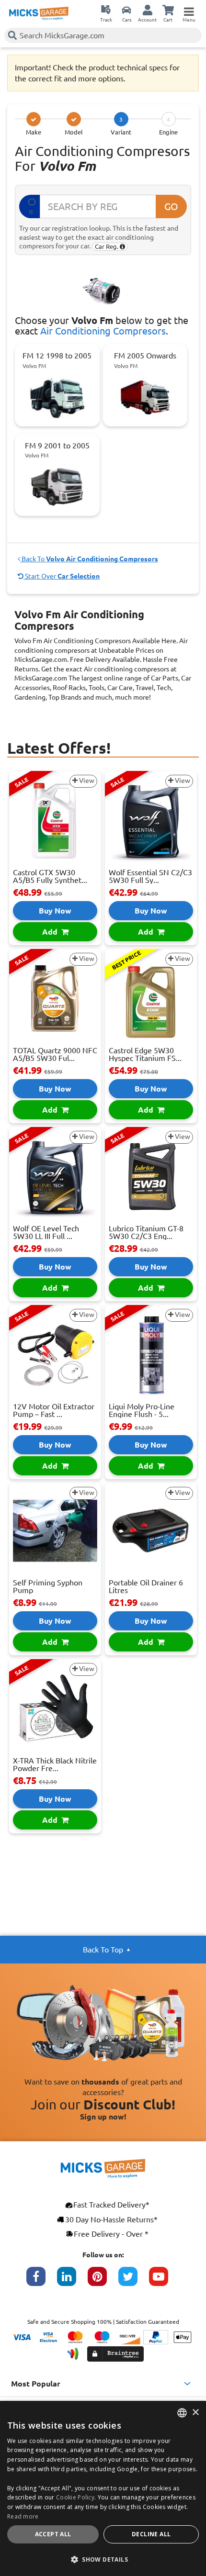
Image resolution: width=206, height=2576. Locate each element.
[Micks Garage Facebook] (42, 2281)
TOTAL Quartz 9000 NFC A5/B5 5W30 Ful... (55, 1054)
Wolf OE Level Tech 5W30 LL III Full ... (46, 1232)
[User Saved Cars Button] (126, 10)
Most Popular (36, 2384)
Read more (23, 2516)
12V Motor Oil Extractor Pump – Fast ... (54, 1410)
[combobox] (182, 2413)
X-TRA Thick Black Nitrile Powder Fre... (55, 1764)
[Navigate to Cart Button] (168, 10)
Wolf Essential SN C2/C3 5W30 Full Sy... (150, 876)
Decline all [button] (151, 2534)
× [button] (195, 2413)
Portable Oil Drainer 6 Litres (146, 1586)
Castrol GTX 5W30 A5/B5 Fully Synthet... (50, 876)
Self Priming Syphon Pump (48, 1586)
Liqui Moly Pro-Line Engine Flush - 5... (142, 1410)
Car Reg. (107, 246)
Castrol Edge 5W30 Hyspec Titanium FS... (145, 1054)
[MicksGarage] (39, 13)
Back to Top (103, 1950)
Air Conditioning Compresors (103, 331)
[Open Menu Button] (189, 10)
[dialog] (103, 2488)
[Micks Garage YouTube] (164, 2281)
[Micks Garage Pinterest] (103, 2281)
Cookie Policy (75, 2497)
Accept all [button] (53, 2534)
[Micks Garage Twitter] (134, 2281)
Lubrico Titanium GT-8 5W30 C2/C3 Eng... (146, 1232)
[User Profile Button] (148, 10)
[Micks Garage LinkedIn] (72, 2281)
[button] (103, 2559)
